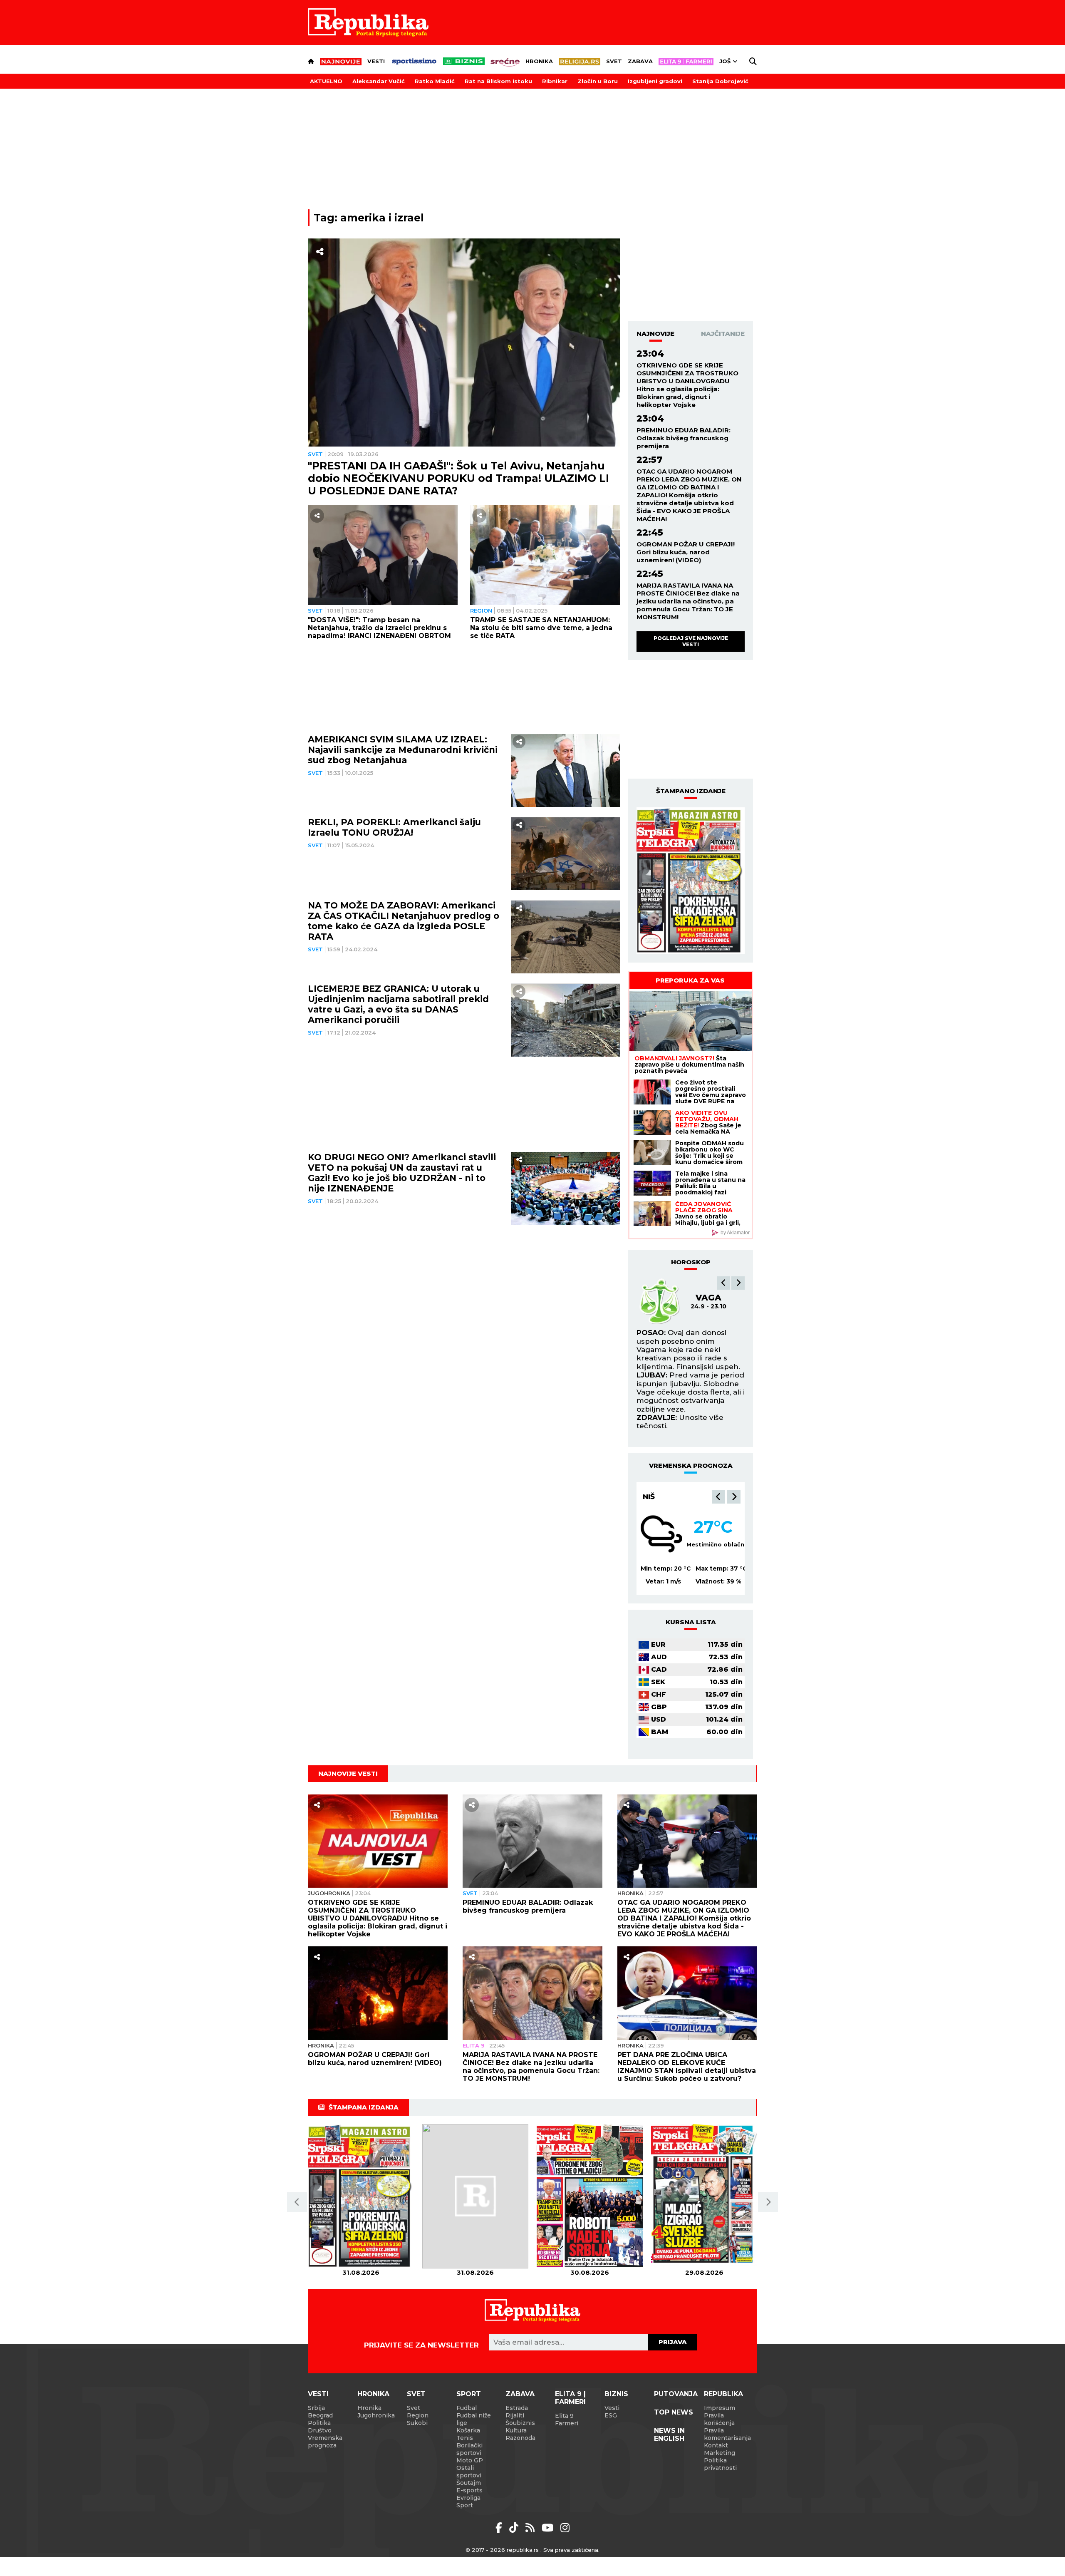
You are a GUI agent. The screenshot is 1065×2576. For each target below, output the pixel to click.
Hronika (539, 61)
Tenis (465, 2438)
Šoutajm (469, 2483)
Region (481, 610)
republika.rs (523, 2550)
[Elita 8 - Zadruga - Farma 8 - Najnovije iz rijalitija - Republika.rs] (686, 62)
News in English (669, 2435)
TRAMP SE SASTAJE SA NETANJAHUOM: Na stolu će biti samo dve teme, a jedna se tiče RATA (541, 628)
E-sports (469, 2490)
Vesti (376, 61)
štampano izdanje (691, 791)
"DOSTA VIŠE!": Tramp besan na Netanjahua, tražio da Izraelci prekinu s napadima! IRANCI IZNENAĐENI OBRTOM (379, 628)
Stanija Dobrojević (720, 81)
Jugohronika (329, 1893)
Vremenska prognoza (325, 2442)
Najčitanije (723, 334)
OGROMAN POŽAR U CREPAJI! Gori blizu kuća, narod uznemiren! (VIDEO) (686, 552)
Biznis (616, 2394)
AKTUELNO (326, 81)
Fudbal (467, 2408)
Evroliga (468, 2498)
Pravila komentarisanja (727, 2434)
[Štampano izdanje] (361, 2196)
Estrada (517, 2408)
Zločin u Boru (598, 81)
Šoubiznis (520, 2423)
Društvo (320, 2430)
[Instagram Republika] (565, 2528)
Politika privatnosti (720, 2464)
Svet (614, 61)
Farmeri (567, 2423)
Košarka (468, 2430)
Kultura (516, 2430)
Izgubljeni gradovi (655, 81)
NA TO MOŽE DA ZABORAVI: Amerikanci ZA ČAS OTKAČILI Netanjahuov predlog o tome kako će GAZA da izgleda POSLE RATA (404, 921)
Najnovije (655, 334)
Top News (674, 2412)
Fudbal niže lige (474, 2419)
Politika (319, 2423)
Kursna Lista (691, 1622)
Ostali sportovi (469, 2472)
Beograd (662, 1496)
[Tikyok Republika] (515, 2528)
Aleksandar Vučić (379, 81)
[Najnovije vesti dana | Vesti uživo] (464, 61)
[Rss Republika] (531, 2528)
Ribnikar (555, 81)
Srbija (316, 2408)
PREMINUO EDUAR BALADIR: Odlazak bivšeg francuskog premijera (684, 438)
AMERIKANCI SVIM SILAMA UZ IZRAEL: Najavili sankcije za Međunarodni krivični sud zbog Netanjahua (403, 750)
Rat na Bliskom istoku (498, 81)
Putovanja (676, 2394)
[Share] (320, 252)
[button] (723, 1283)
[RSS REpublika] (549, 2528)
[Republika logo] (368, 22)
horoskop (691, 1262)
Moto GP (470, 2460)
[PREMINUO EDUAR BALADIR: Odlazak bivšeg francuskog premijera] (532, 1841)
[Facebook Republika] (500, 2528)
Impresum (719, 2408)
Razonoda (520, 2438)
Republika (723, 2394)
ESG (611, 2415)
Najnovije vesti (348, 1773)
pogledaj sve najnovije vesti (691, 641)
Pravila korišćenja (719, 2419)
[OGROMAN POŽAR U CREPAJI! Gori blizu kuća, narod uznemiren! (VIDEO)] (378, 1993)
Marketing (719, 2453)
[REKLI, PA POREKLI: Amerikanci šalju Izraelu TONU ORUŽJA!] (566, 854)
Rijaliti (515, 2415)
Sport (469, 2394)
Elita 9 (474, 2045)
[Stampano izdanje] (691, 881)
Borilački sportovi (469, 2449)
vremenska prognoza (691, 1465)
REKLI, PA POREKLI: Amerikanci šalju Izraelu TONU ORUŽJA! (394, 828)
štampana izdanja (364, 2107)
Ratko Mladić (435, 81)
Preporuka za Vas (690, 980)
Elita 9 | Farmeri (570, 2398)
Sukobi (417, 2423)
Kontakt (716, 2445)
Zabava (640, 61)
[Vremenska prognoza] (661, 1534)
